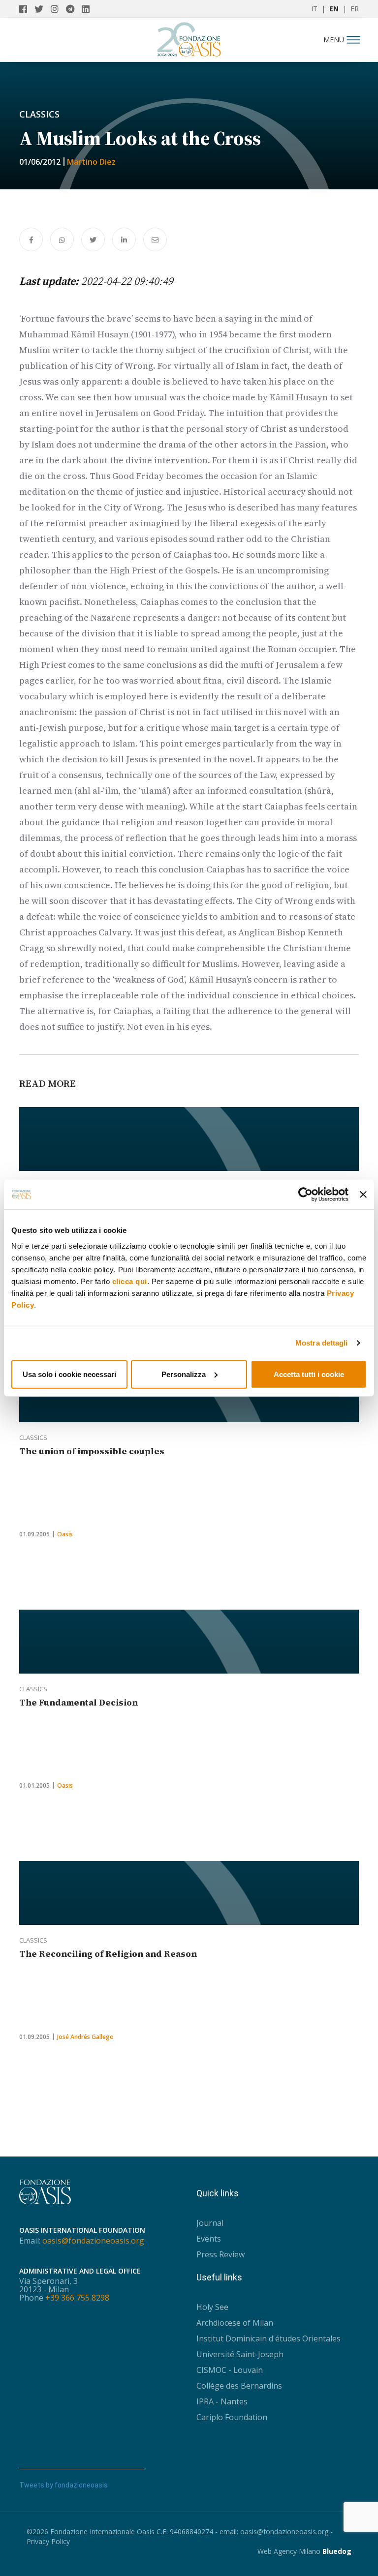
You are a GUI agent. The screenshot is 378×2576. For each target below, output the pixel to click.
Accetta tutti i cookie (309, 1374)
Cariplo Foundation (232, 2417)
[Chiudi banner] (363, 1195)
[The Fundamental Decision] (189, 1642)
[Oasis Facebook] (27, 9)
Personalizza (184, 1374)
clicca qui (130, 1281)
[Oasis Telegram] (74, 9)
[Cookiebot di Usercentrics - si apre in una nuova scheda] (305, 1195)
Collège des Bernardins (239, 2386)
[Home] (189, 37)
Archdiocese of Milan (235, 2323)
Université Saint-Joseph (240, 2354)
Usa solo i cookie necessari (69, 1374)
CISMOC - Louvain (230, 2370)
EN (334, 9)
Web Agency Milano (289, 2551)
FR (355, 9)
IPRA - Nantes (222, 2401)
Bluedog (337, 2551)
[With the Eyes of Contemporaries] (189, 1139)
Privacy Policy (48, 2541)
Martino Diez (91, 162)
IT (314, 9)
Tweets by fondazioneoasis (63, 2485)
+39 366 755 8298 (77, 2298)
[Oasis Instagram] (58, 9)
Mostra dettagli (322, 1343)
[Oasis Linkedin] (88, 9)
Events (209, 2239)
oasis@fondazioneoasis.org (93, 2241)
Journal (210, 2223)
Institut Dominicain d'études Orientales (268, 2338)
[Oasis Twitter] (43, 9)
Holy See (212, 2307)
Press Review (220, 2254)
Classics (39, 114)
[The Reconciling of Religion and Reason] (189, 1893)
